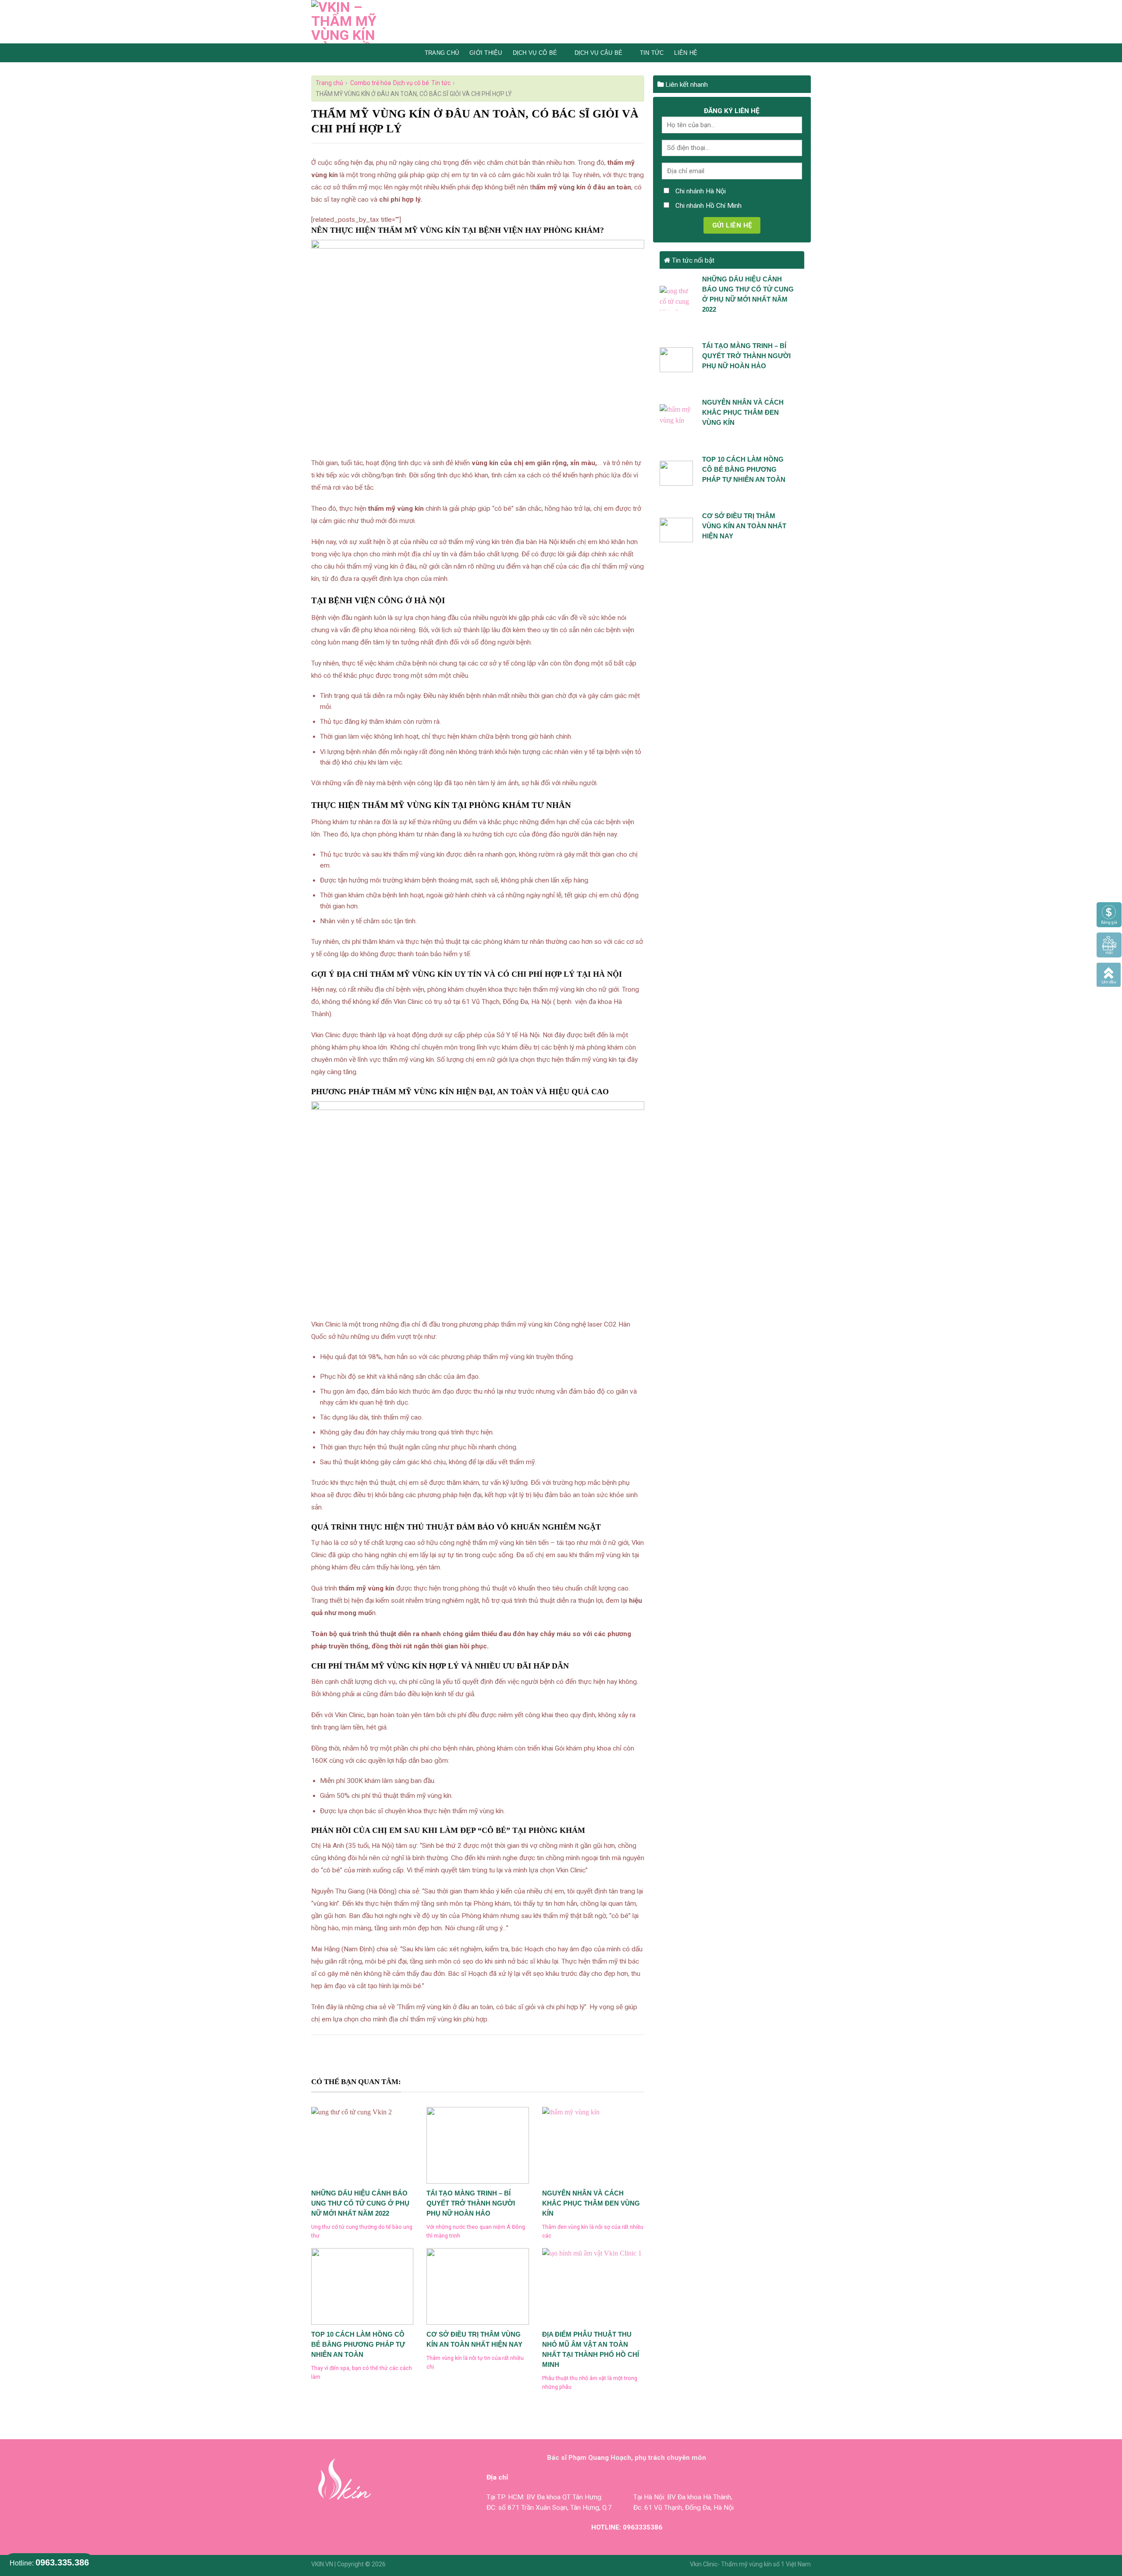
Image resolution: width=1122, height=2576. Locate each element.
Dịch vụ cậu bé (599, 53)
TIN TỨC (652, 53)
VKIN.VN (322, 2564)
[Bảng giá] (1109, 914)
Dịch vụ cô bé (535, 53)
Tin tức (441, 83)
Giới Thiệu (486, 53)
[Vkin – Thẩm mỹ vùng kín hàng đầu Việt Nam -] (358, 22)
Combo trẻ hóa (371, 83)
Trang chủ (442, 53)
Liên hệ (686, 53)
